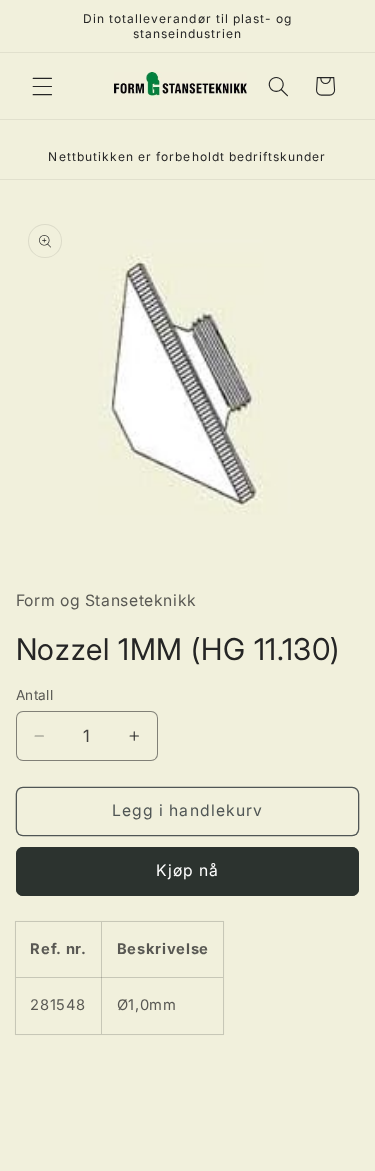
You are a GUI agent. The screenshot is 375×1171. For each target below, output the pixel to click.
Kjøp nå (187, 870)
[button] (42, 86)
